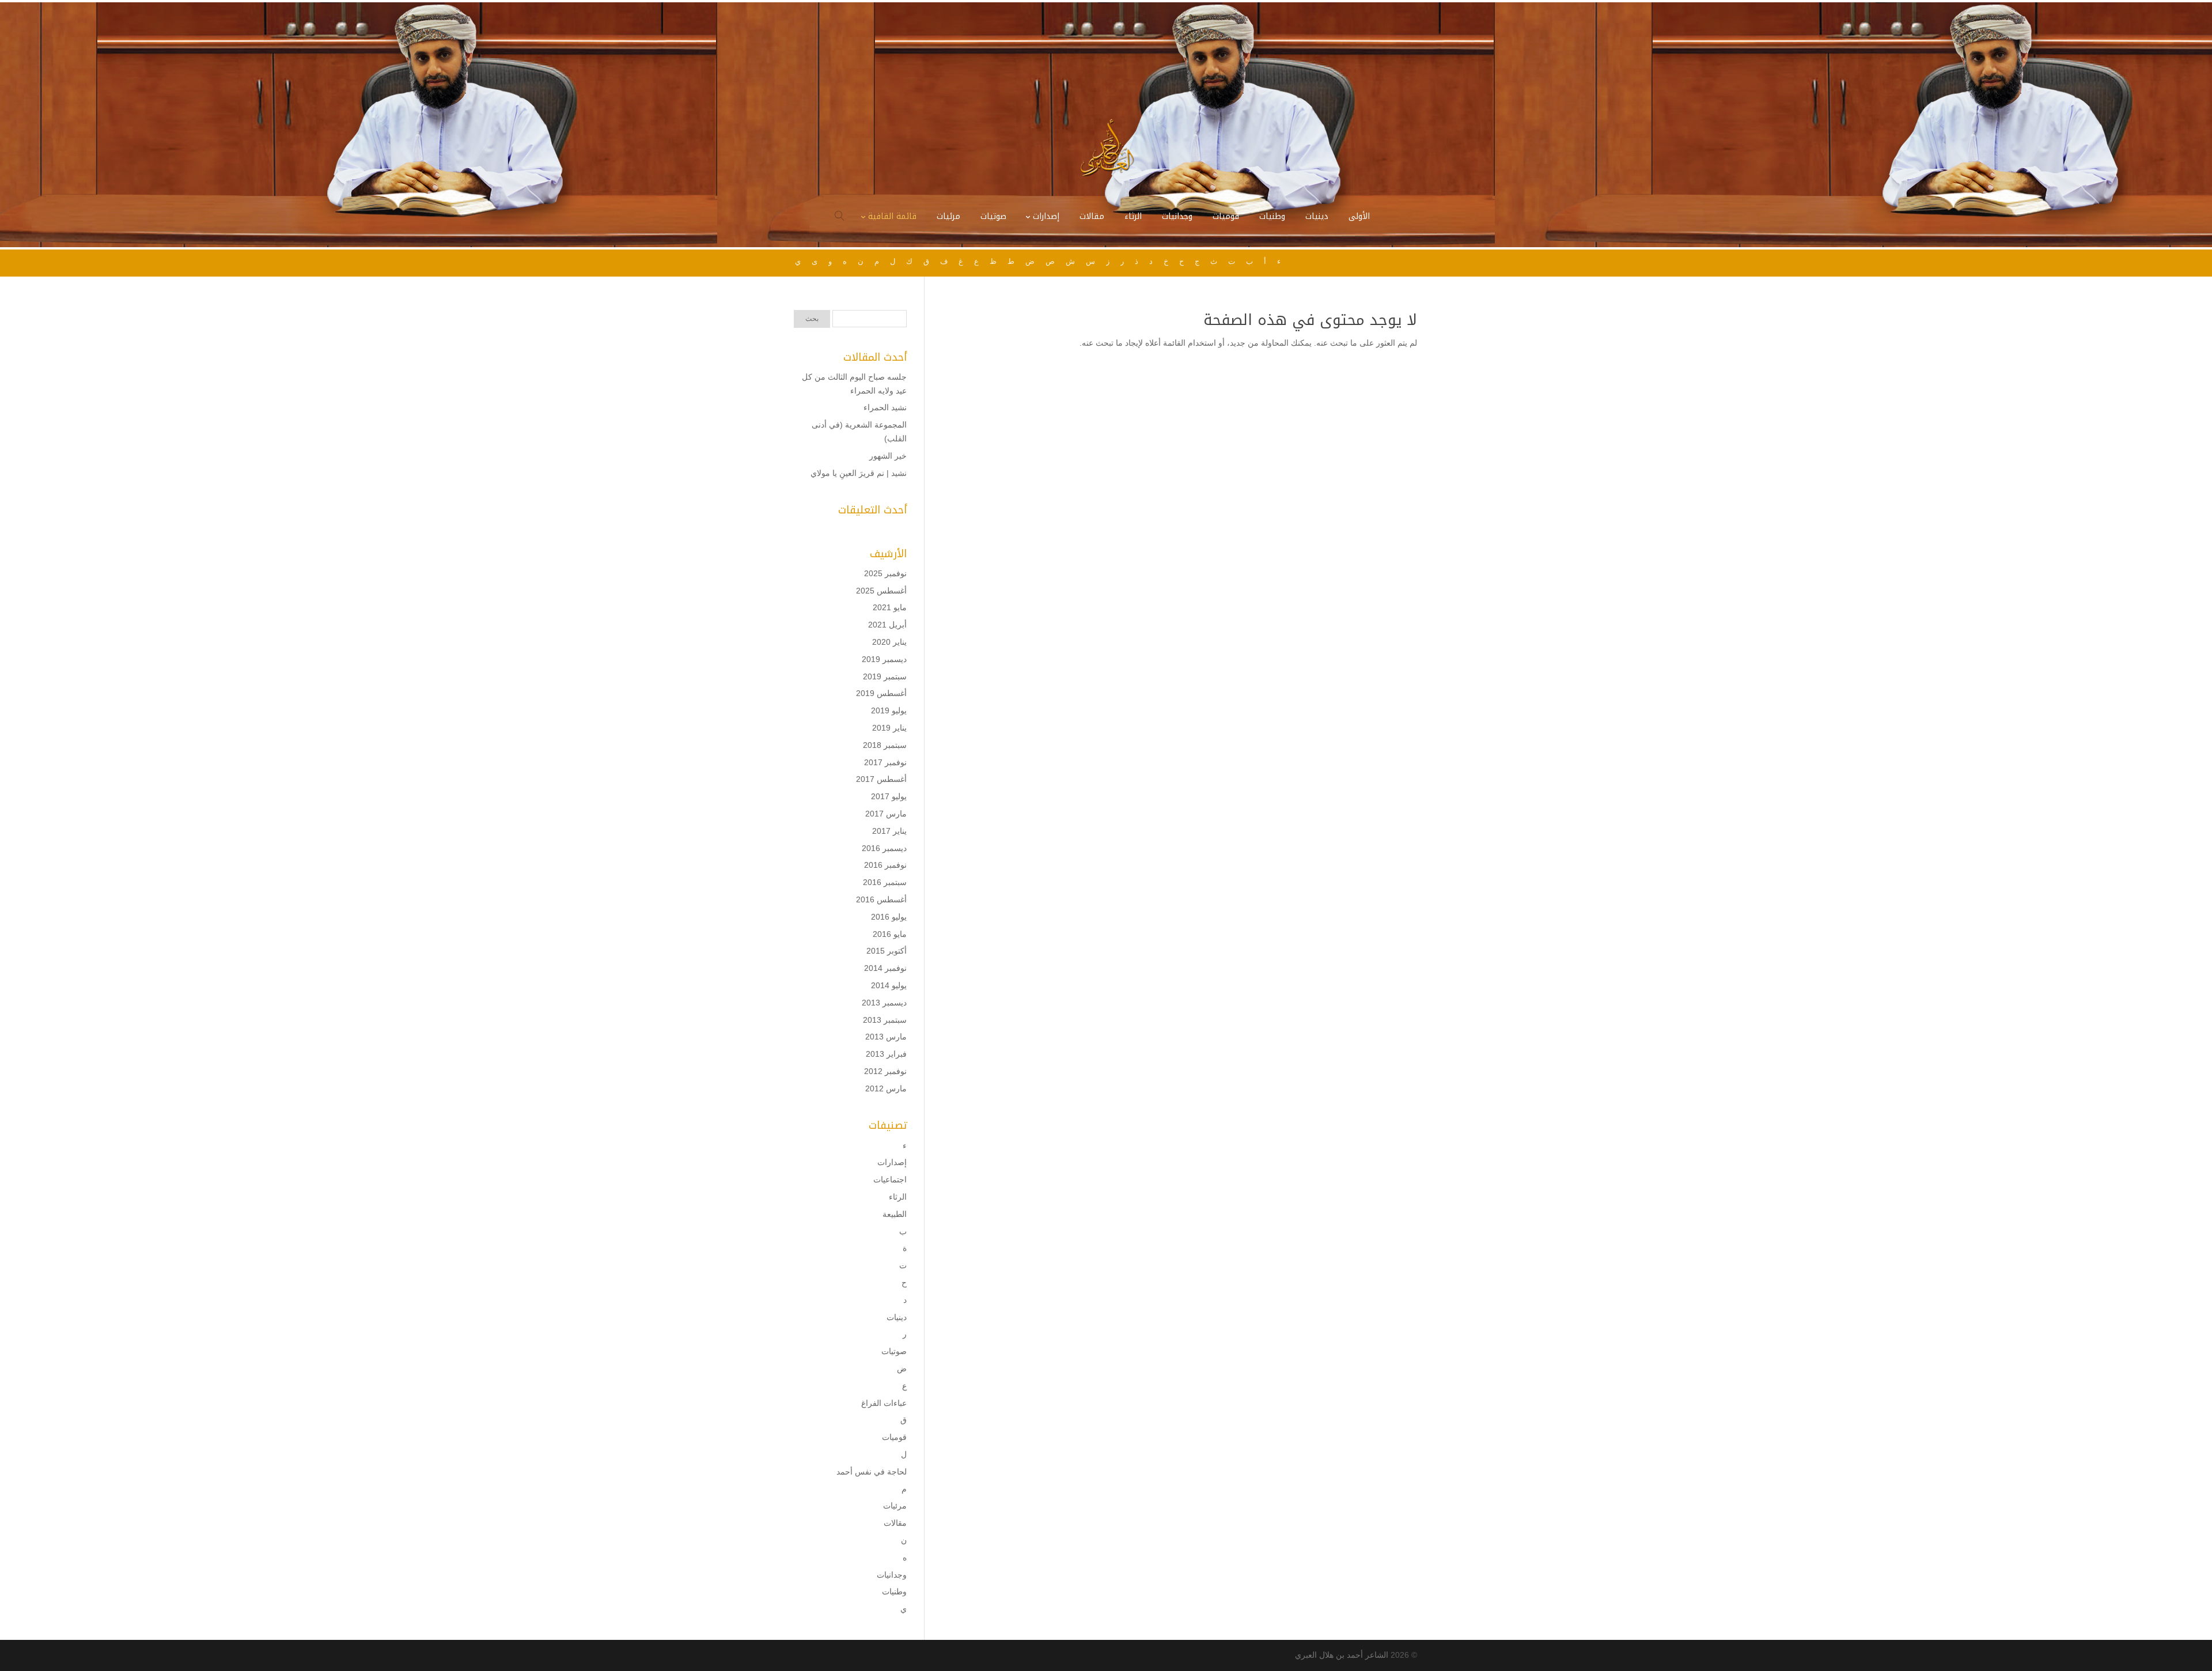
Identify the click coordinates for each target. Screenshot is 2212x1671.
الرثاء (898, 1197)
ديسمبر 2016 (884, 848)
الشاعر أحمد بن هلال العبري (1342, 1655)
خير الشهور (888, 456)
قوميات (894, 1437)
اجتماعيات (890, 1179)
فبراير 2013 (886, 1054)
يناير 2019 (889, 728)
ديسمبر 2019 (884, 659)
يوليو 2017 (889, 796)
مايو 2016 (890, 934)
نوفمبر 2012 (885, 1071)
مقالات (895, 1523)
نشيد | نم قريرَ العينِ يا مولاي (859, 473)
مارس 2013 (886, 1037)
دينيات (897, 1317)
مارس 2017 (886, 814)
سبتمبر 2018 (885, 745)
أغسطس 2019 (881, 693)
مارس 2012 (886, 1088)
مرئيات (895, 1506)
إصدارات (892, 1162)
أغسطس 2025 (881, 591)
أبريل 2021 (887, 625)
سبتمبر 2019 (885, 676)
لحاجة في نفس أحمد (872, 1472)
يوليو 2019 (889, 710)
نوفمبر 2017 (885, 762)
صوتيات (894, 1351)
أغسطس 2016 (881, 899)
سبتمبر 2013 (885, 1020)
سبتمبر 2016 (885, 882)
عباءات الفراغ (884, 1403)
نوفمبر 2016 (885, 865)
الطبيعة (895, 1214)
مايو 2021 (890, 607)
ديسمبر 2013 (884, 1003)
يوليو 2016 (889, 917)
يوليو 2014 (889, 985)
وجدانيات (892, 1575)
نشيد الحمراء (885, 407)
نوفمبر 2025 (885, 573)
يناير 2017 (889, 831)
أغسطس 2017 (881, 779)
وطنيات (894, 1591)
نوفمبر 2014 (885, 968)
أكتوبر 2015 (887, 951)
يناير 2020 (889, 642)
